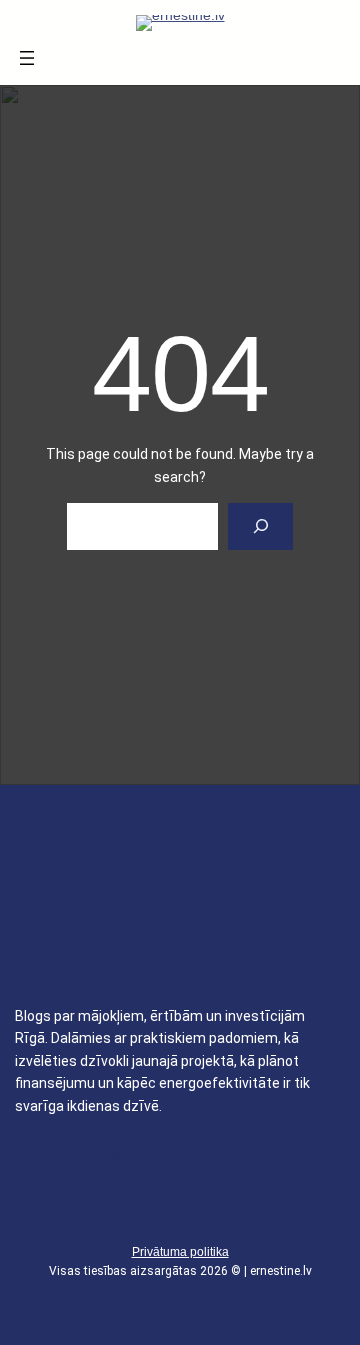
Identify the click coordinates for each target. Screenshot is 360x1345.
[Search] (260, 526)
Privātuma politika (180, 1252)
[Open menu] (27, 58)
